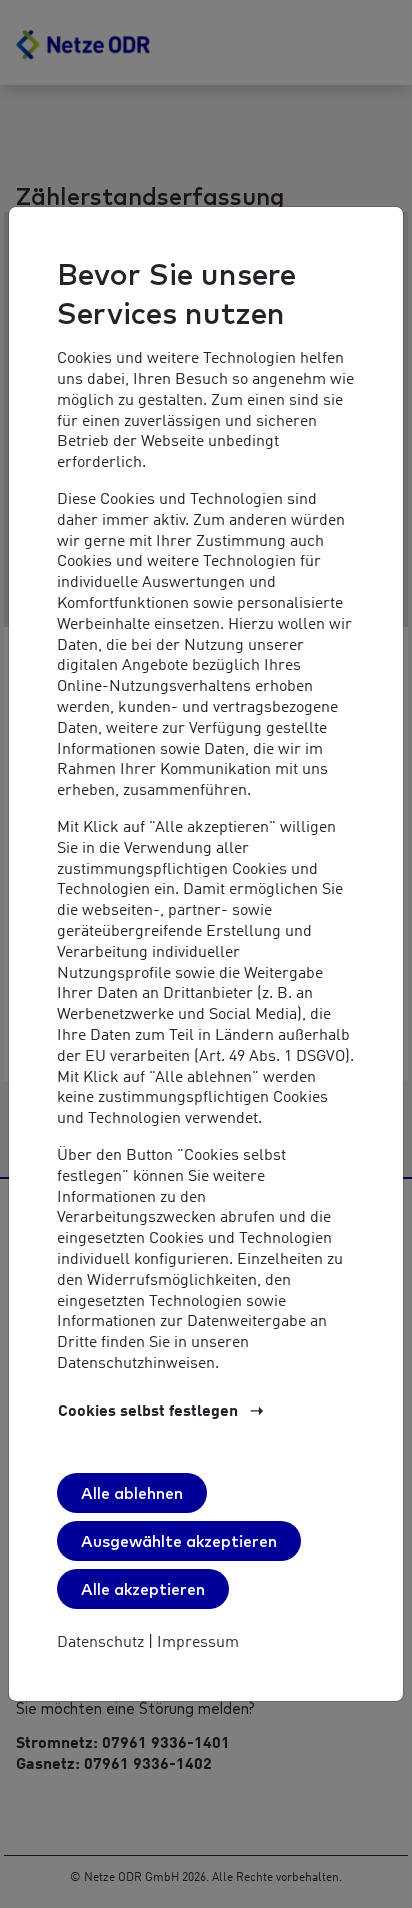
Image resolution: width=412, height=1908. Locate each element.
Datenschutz (102, 1643)
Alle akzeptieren (143, 1589)
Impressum (196, 1643)
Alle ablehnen (132, 1493)
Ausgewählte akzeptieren (179, 1541)
